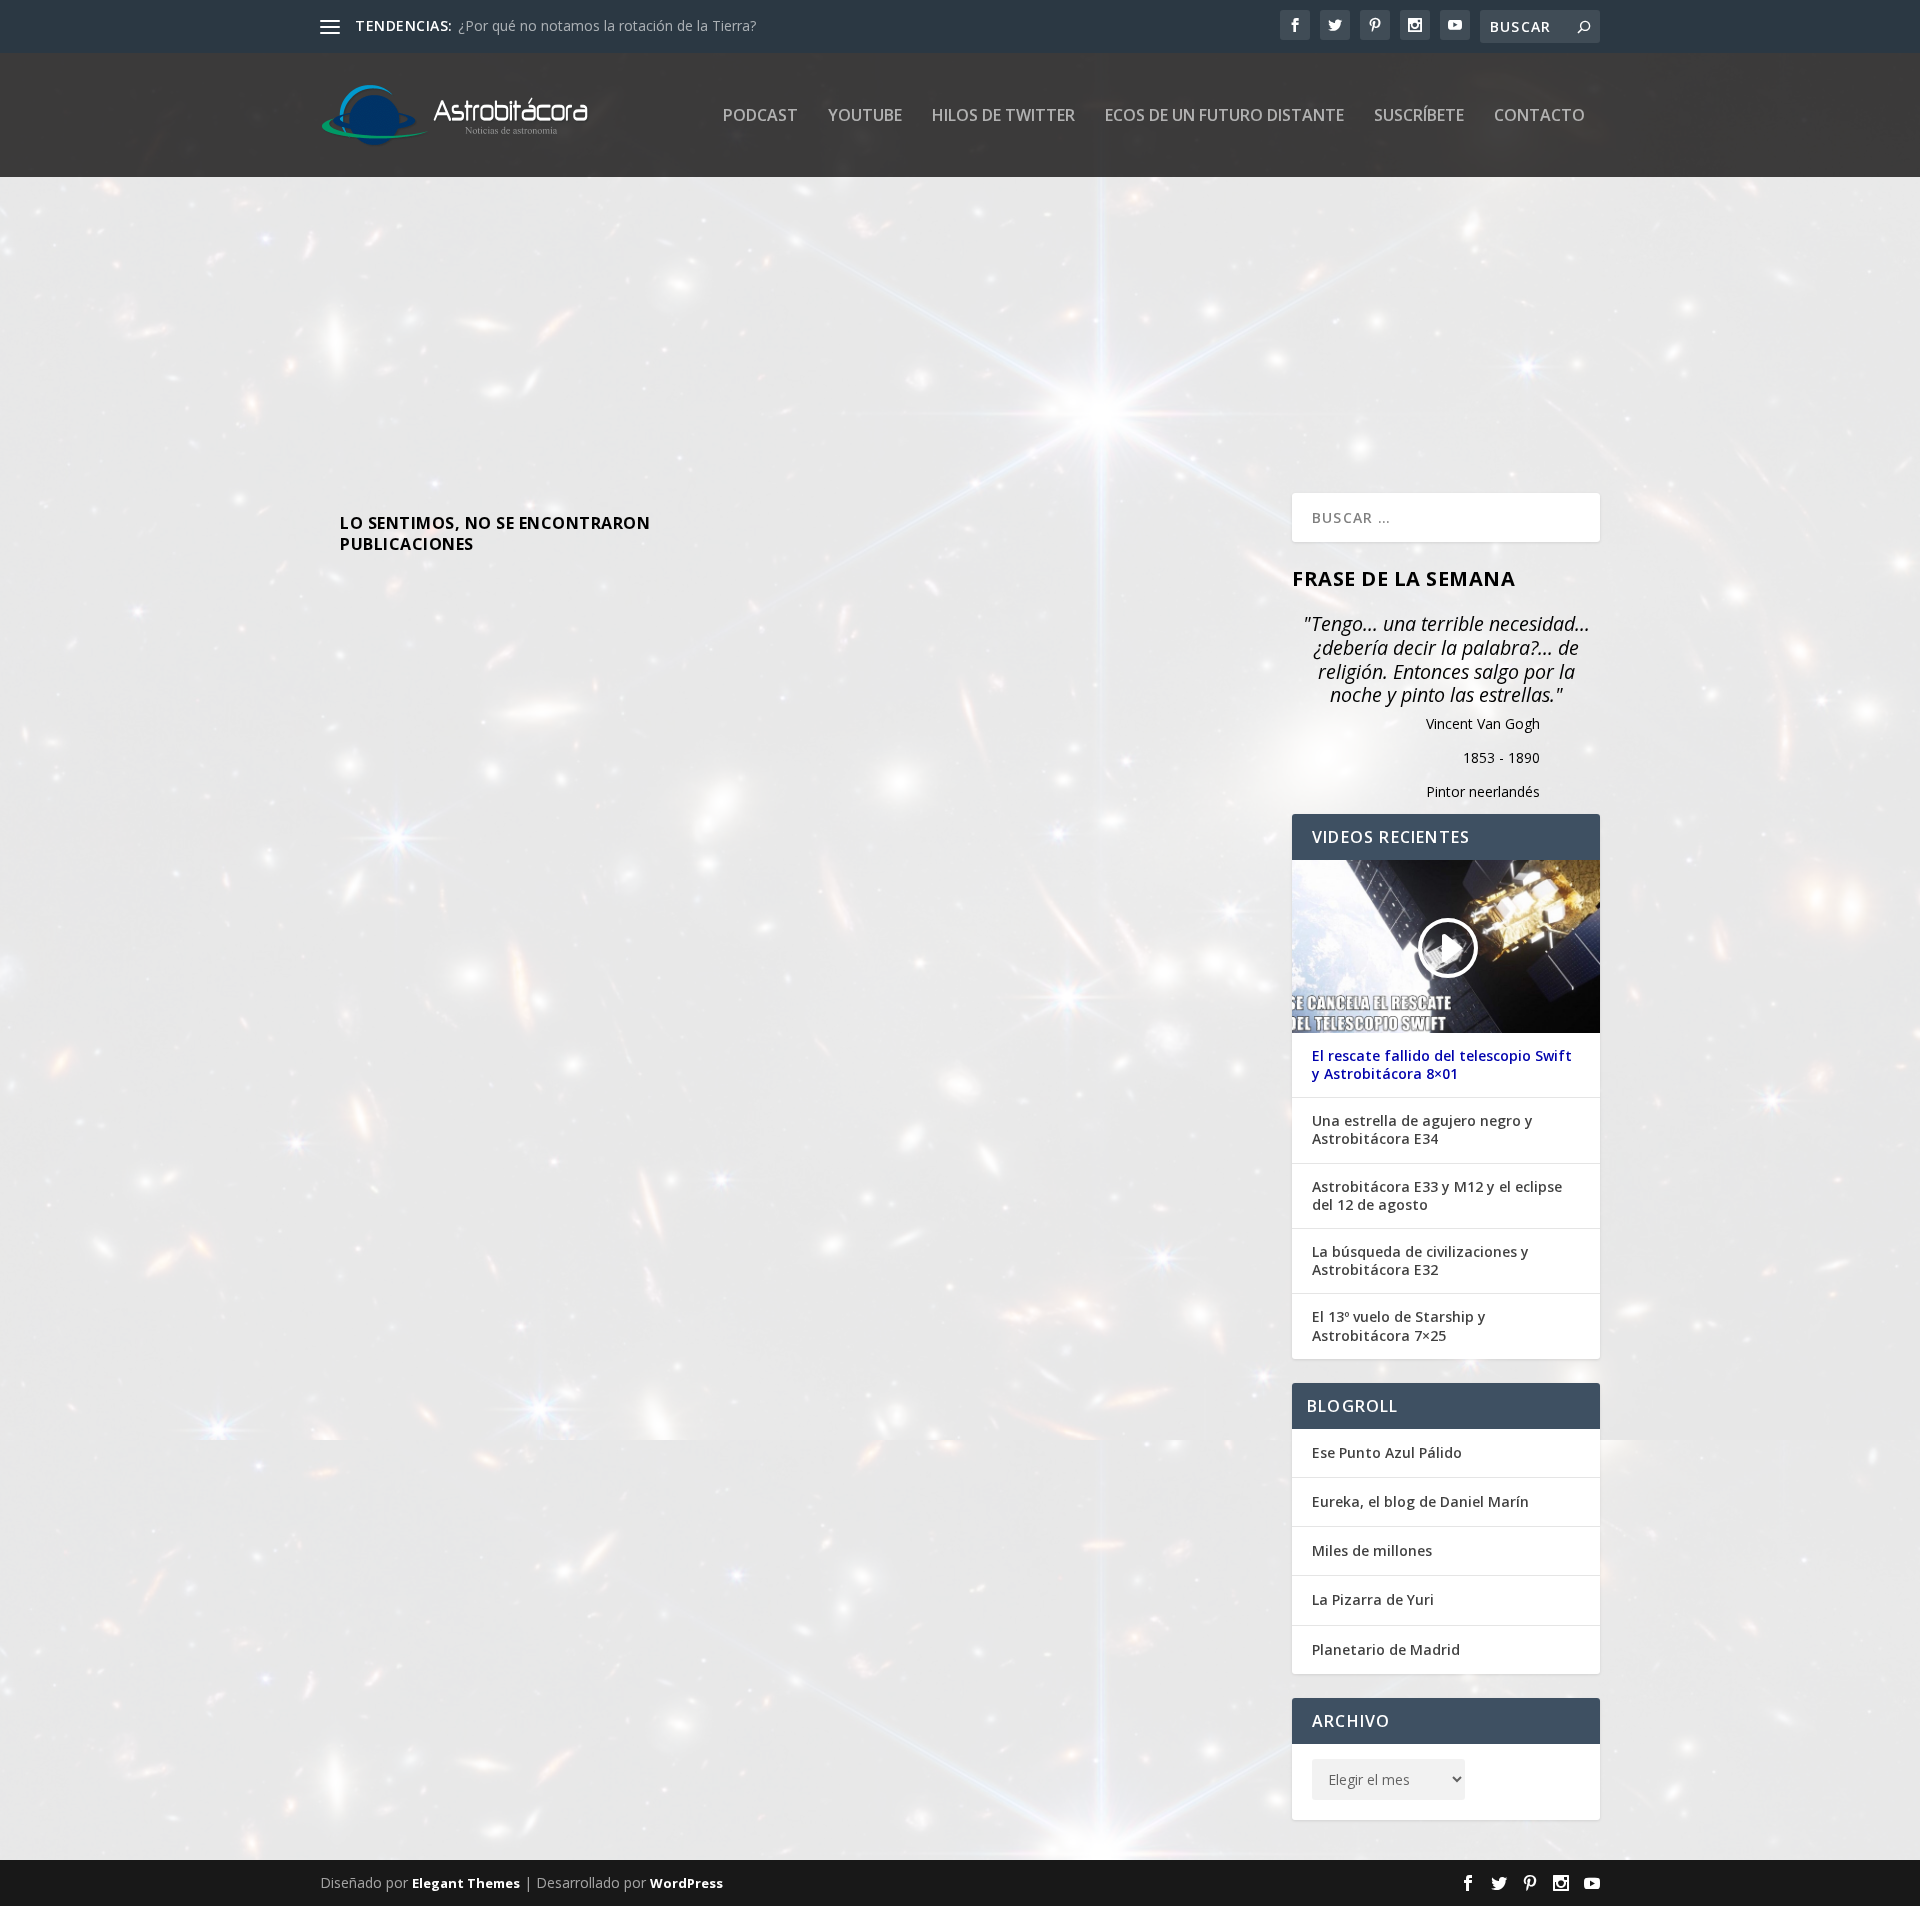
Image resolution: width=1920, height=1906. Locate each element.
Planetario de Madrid (1386, 1649)
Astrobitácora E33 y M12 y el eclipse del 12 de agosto (1437, 1196)
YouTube (865, 116)
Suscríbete (1419, 116)
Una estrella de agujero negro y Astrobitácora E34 (1422, 1130)
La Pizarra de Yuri (1373, 1599)
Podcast (760, 116)
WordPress (686, 1883)
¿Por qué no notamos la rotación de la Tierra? (607, 25)
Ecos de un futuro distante (1224, 116)
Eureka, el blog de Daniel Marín (1420, 1501)
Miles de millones (1372, 1550)
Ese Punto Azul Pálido (1387, 1452)
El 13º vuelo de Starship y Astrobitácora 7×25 (1399, 1326)
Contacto (1539, 116)
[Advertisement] (920, 313)
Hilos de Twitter (1003, 116)
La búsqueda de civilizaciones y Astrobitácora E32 (1420, 1261)
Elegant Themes (466, 1883)
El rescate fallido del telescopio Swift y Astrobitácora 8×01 (1442, 1065)
